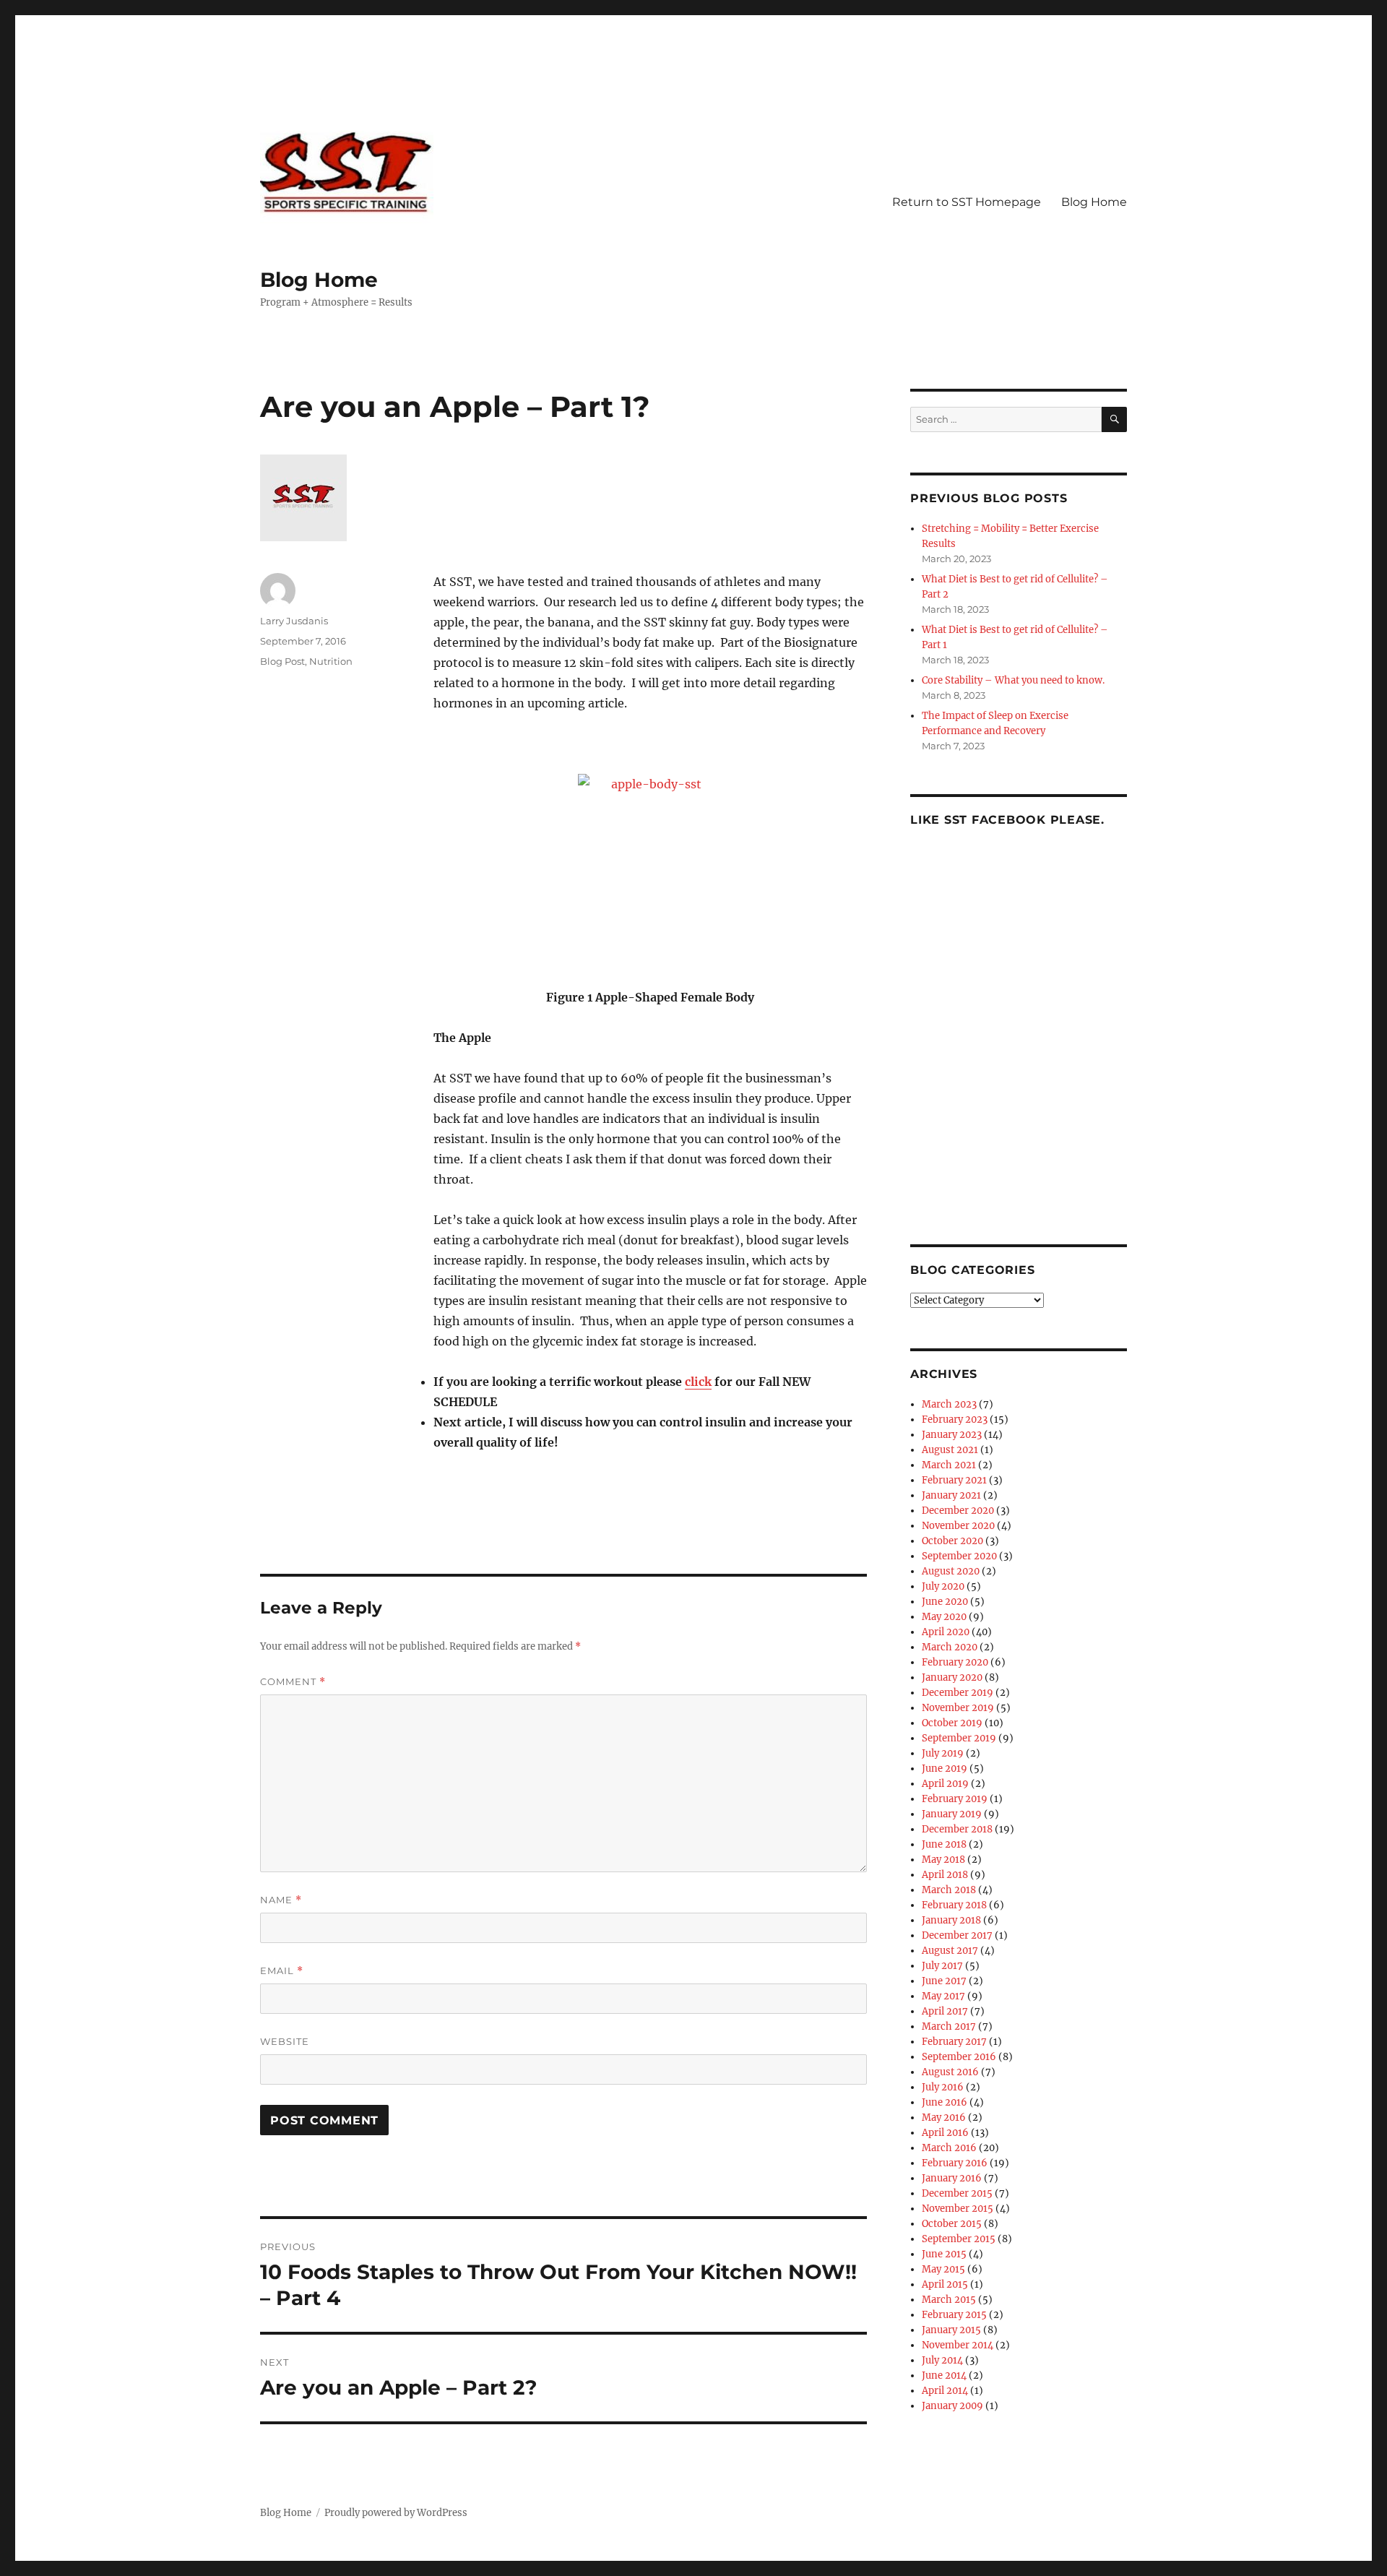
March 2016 (949, 2148)
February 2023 (955, 1420)
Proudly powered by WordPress (396, 2513)
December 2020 (958, 1511)
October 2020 (952, 1541)
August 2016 (950, 2072)
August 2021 (950, 1450)
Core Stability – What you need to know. (1013, 680)
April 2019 (945, 1784)
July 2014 (942, 2360)
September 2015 (959, 2239)
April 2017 (945, 2011)
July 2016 (943, 2087)
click (698, 1382)
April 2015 (945, 2284)
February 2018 (954, 1905)
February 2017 (954, 2042)
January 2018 (951, 1920)
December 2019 (958, 1693)
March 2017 (949, 2026)
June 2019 (945, 1769)
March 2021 (949, 1465)
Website (285, 2041)
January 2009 (952, 2406)
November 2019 (958, 1708)
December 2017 (957, 1935)
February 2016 (955, 2163)
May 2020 (944, 1617)
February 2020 (955, 1662)
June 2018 (944, 1844)
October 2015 (952, 2224)
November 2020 (958, 1526)
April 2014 (945, 2391)
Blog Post (282, 661)
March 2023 (949, 1404)
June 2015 (944, 2254)
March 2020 (950, 1647)
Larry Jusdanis (294, 621)
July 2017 (942, 1966)
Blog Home (319, 280)
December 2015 (957, 2193)
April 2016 (945, 2133)
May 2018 (943, 1860)
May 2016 (944, 2118)
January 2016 (952, 2178)
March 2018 (949, 1890)
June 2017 (944, 1981)
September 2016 (959, 2057)
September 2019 (959, 1738)
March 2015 (949, 2300)
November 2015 (958, 2209)
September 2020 (959, 1556)
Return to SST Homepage (967, 202)
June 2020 (945, 1602)
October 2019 (952, 1723)
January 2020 (952, 1677)
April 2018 (945, 1875)
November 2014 (958, 2345)
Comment (293, 1682)
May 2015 (943, 2269)
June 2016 (945, 2102)
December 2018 (957, 1829)
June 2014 (944, 2375)
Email (282, 1971)
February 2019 (955, 1799)
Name (281, 1900)
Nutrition (331, 661)
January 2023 (952, 1435)
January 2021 (951, 1495)
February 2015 (954, 2315)
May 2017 (943, 1996)
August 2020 (951, 1571)
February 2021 (954, 1480)
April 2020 (946, 1632)
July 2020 (943, 1586)
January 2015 (951, 2330)
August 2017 (950, 1951)
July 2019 (943, 1753)
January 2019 (952, 1814)
